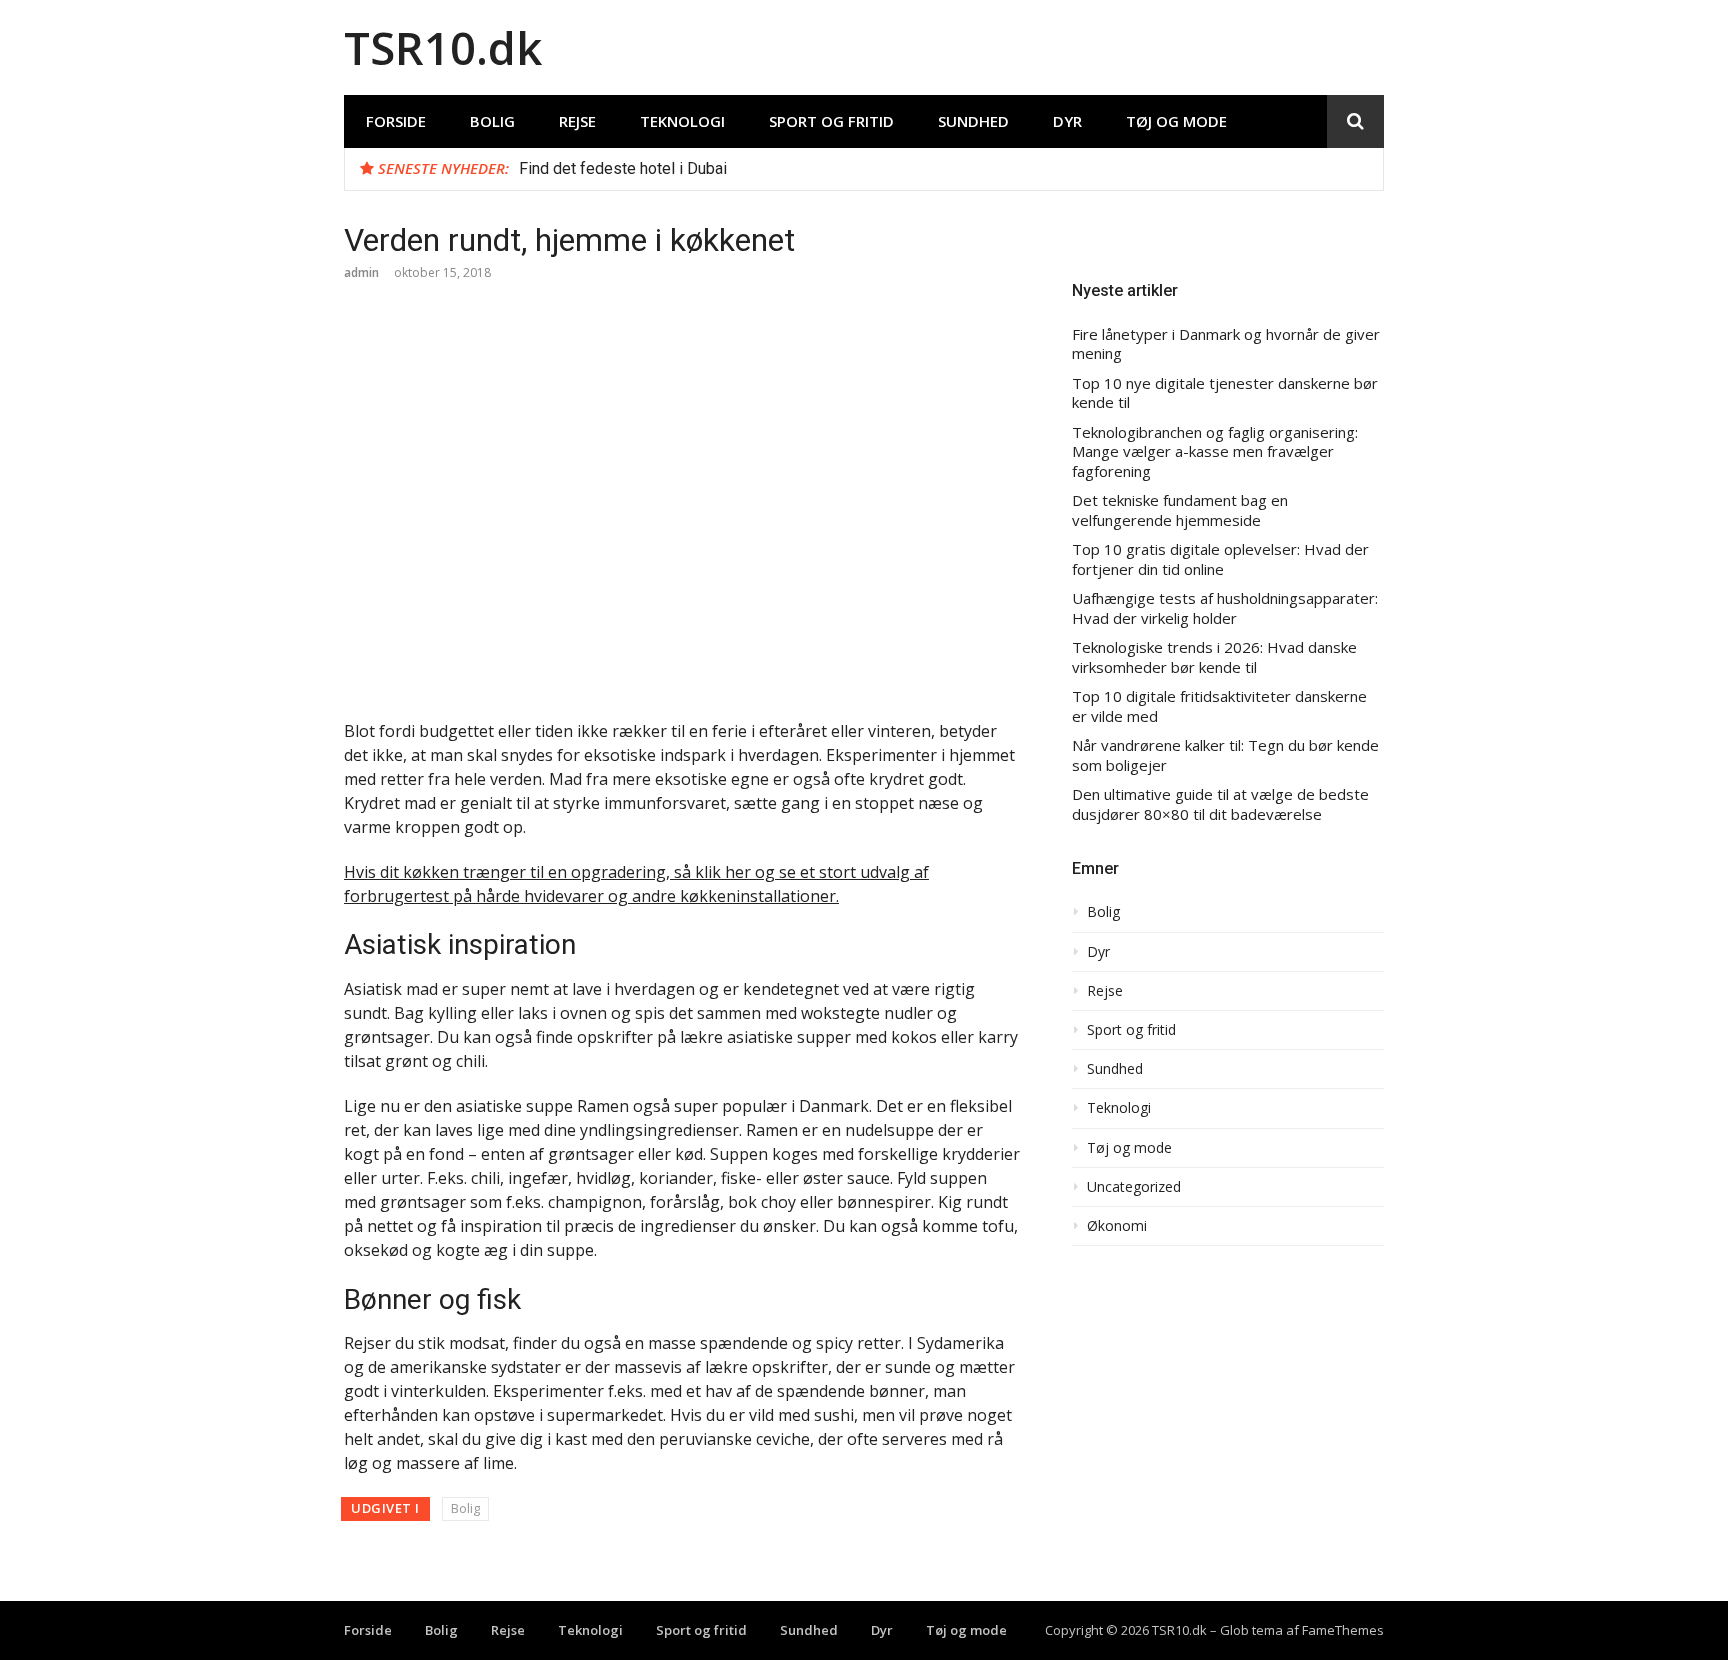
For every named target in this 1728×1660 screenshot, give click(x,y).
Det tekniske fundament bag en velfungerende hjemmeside (1180, 510)
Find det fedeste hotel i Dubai (623, 168)
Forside (396, 121)
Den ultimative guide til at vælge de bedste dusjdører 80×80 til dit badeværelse (1220, 804)
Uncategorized (1134, 1187)
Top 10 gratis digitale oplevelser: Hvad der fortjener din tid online (1220, 559)
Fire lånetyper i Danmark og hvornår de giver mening (1226, 344)
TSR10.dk (443, 47)
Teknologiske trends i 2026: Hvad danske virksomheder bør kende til (1214, 657)
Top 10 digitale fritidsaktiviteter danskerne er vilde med (1219, 706)
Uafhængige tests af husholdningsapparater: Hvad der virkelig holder (1225, 608)
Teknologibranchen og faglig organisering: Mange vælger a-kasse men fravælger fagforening (1215, 452)
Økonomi (1117, 1226)
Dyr (1067, 121)
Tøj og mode (1176, 121)
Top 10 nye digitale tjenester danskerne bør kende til (1225, 393)
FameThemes (1343, 1630)
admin (361, 272)
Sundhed (973, 121)
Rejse (577, 121)
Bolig (492, 121)
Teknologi (682, 121)
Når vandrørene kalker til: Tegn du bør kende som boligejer (1225, 755)
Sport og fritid (831, 121)
